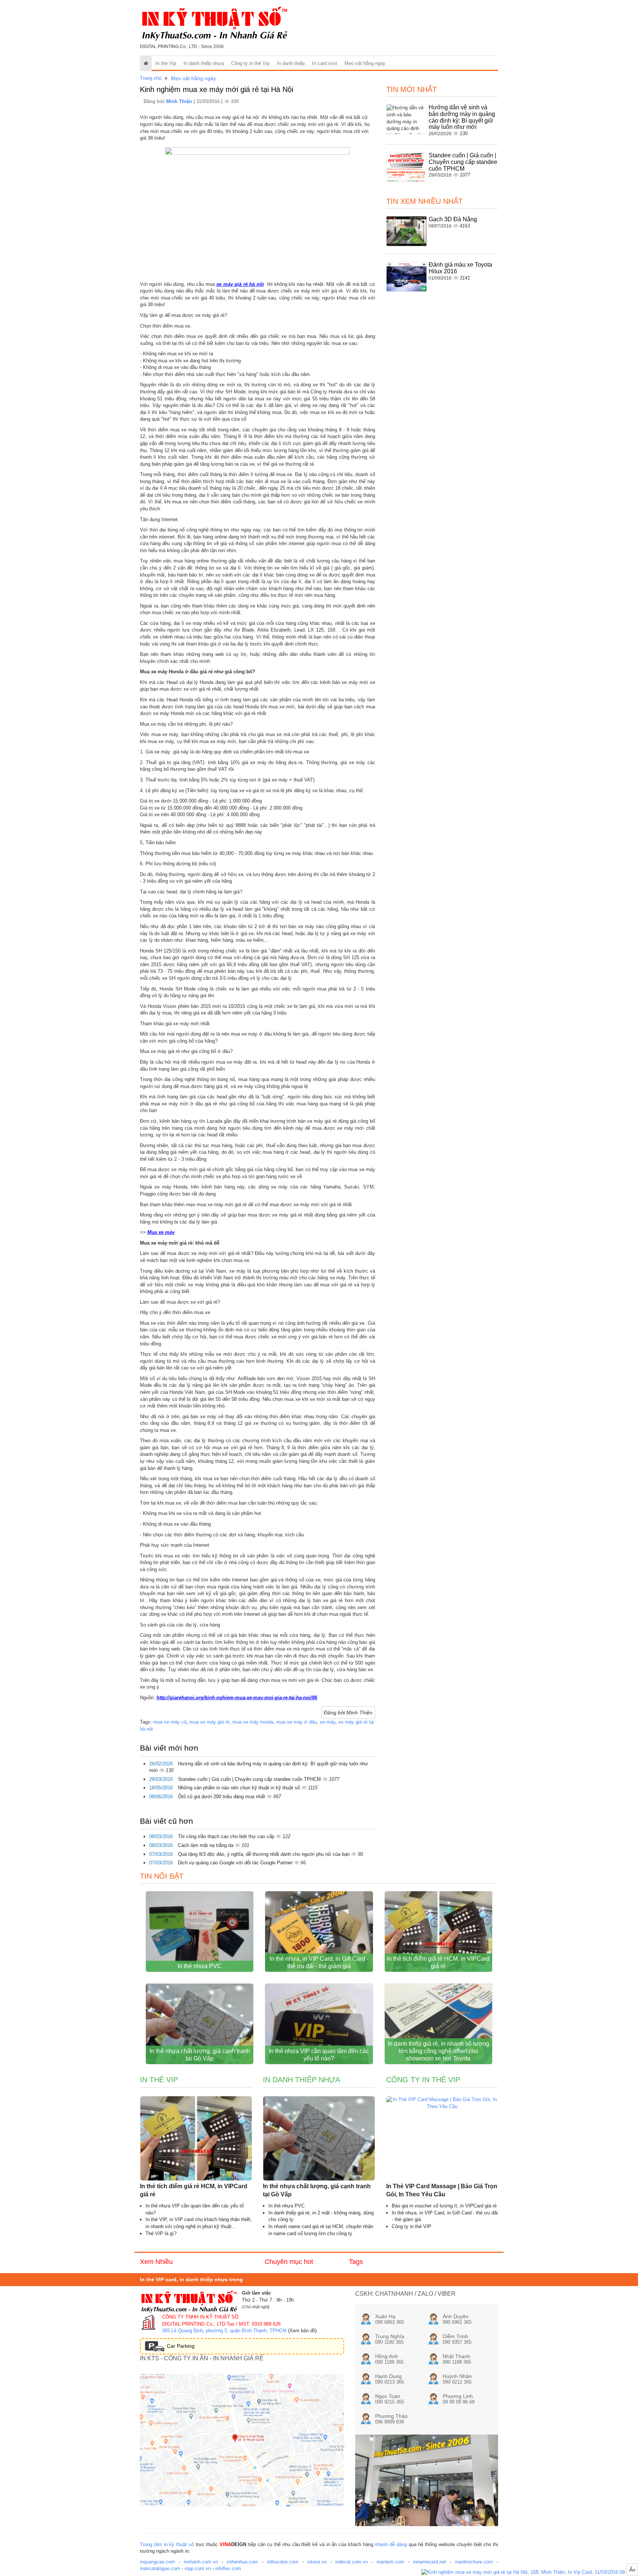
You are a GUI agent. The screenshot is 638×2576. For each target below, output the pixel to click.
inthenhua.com (242, 2562)
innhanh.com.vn (201, 2562)
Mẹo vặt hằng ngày (365, 63)
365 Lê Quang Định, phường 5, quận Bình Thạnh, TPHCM (224, 2331)
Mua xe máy (161, 1232)
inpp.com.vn (198, 2568)
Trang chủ (151, 78)
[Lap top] (530, 2572)
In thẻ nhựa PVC (200, 1966)
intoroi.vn (317, 2562)
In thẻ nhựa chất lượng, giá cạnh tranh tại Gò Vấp (200, 2055)
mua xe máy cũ (170, 1722)
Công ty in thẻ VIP (411, 2226)
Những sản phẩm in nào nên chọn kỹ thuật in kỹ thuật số (240, 1788)
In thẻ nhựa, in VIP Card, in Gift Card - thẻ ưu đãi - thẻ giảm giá (319, 1962)
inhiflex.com (228, 2568)
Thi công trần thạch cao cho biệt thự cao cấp (227, 1836)
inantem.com (390, 2562)
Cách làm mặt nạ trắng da (206, 1845)
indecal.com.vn (351, 2562)
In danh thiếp (291, 63)
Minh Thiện (180, 101)
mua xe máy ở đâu (296, 1722)
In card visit (325, 63)
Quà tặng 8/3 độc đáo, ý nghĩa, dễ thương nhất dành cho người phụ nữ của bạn (265, 1854)
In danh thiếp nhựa (204, 63)
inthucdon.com (283, 2562)
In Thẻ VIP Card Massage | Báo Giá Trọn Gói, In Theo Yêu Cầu (442, 2190)
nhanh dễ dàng (391, 2544)
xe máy (327, 1722)
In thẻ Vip (166, 63)
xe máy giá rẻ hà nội (240, 284)
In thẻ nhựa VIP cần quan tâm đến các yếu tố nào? (319, 2055)
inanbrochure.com (474, 2562)
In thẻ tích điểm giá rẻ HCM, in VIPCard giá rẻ (438, 1962)
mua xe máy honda (253, 1722)
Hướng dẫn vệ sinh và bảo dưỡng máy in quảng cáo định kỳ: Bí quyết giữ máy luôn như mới (462, 117)
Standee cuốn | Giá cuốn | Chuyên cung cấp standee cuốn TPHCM (250, 1779)
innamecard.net (430, 2562)
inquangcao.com (157, 2562)
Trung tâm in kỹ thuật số (167, 2544)
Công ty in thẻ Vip (250, 63)
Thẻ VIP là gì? (161, 2233)
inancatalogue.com (160, 2568)
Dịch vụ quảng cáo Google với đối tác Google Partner (236, 1863)
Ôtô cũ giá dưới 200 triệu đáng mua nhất (222, 1797)
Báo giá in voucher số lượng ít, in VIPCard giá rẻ (444, 2206)
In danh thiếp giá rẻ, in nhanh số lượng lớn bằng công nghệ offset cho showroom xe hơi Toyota (438, 2051)
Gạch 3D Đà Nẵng (453, 219)
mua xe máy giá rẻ (209, 1722)
